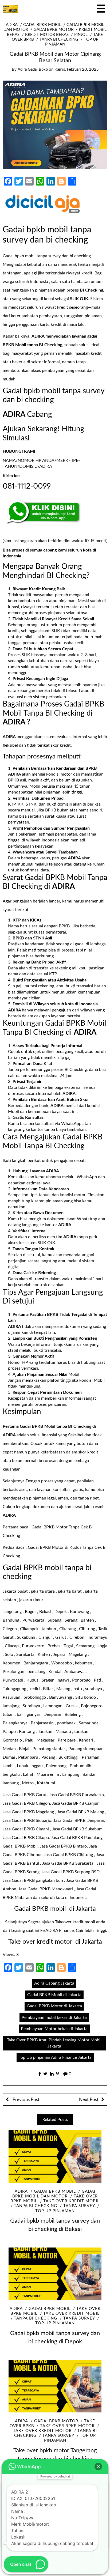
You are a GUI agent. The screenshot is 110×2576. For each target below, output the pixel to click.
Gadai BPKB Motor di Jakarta (54, 2006)
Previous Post (25, 2100)
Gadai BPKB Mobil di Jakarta (54, 1995)
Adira (12, 25)
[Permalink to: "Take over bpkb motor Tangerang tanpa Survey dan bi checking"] (55, 2386)
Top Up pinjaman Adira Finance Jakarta (55, 2057)
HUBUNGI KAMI (19, 451)
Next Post (89, 2100)
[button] (98, 2467)
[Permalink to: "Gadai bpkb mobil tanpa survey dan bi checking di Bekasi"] (55, 2156)
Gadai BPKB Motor (54, 30)
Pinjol (81, 35)
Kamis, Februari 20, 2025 (76, 69)
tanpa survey (79, 2206)
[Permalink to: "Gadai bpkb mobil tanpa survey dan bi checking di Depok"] (55, 2274)
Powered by (55, 2476)
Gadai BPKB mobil (42, 25)
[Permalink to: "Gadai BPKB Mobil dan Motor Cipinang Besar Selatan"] (55, 124)
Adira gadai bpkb (33, 69)
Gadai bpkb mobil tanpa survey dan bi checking (47, 256)
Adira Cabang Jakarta (54, 1983)
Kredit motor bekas (47, 35)
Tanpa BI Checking (59, 39)
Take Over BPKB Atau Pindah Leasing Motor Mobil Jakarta (54, 2043)
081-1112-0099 (27, 486)
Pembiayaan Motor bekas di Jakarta (54, 2029)
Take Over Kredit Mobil (71, 2201)
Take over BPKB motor (67, 2426)
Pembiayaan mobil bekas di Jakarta (54, 2018)
